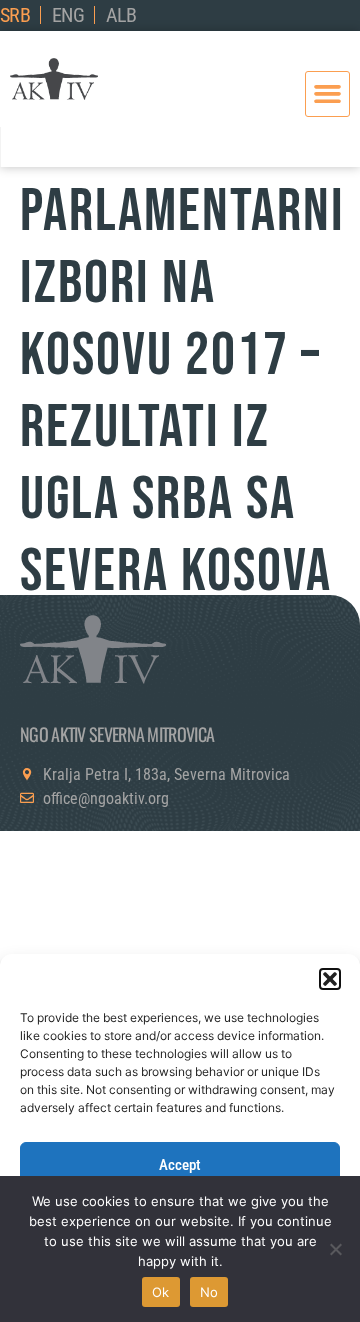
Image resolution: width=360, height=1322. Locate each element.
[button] (330, 979)
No (209, 1292)
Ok (161, 1292)
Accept (180, 1165)
